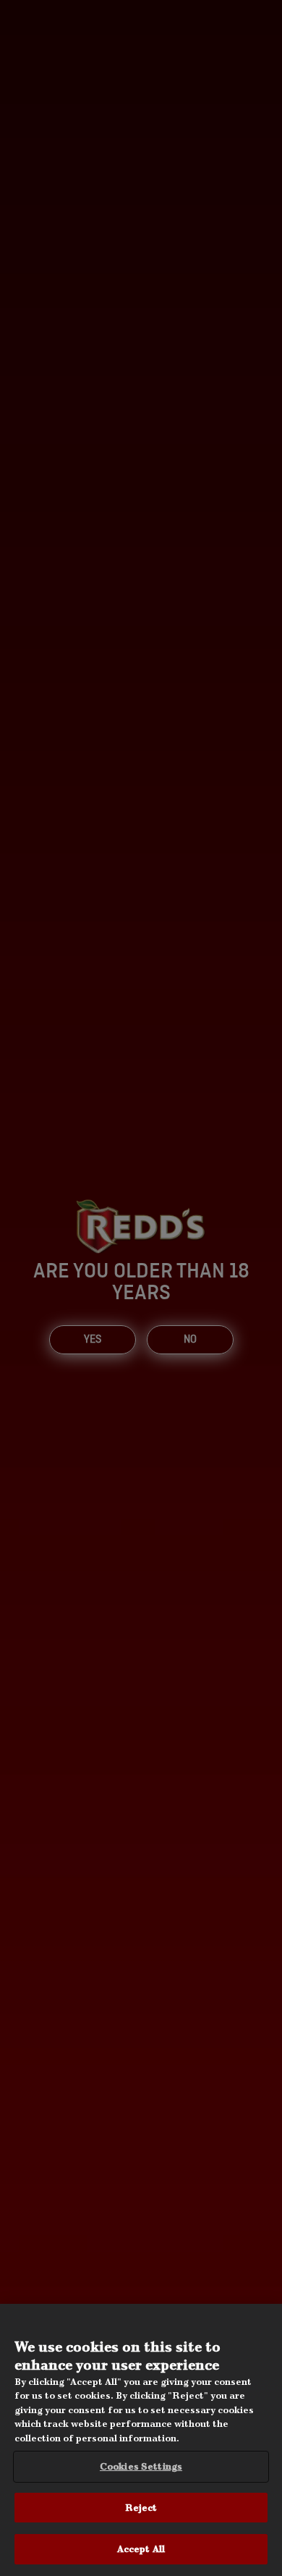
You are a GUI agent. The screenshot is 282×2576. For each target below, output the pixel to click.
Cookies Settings (141, 2466)
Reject (141, 2508)
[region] (141, 2440)
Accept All (141, 2549)
